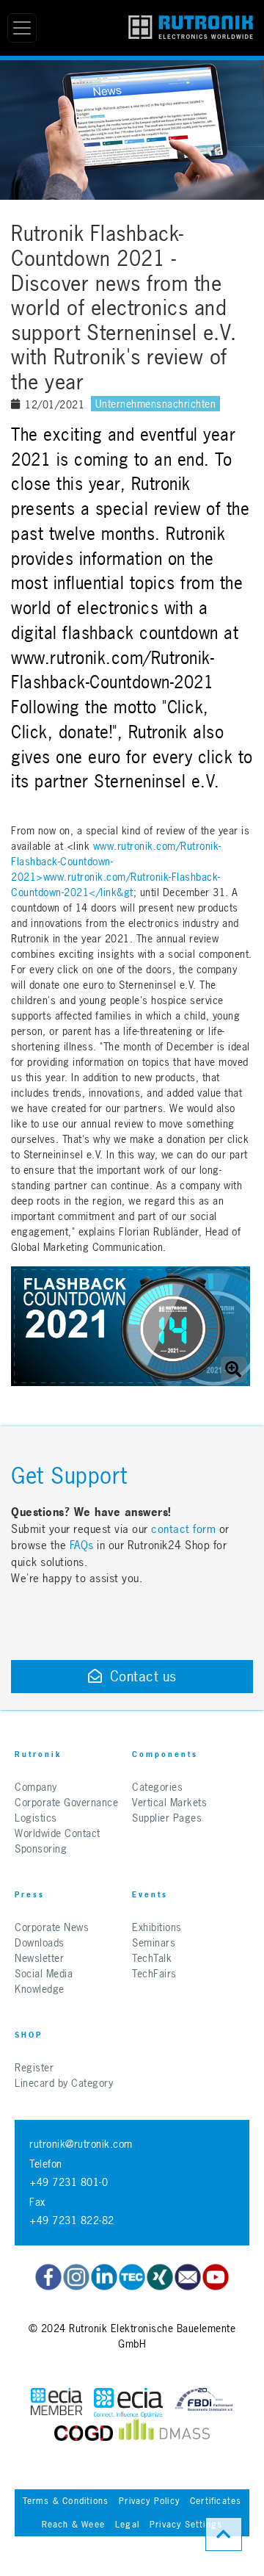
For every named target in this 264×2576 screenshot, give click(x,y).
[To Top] (224, 2534)
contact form (183, 1529)
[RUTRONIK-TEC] (132, 2277)
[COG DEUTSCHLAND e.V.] (84, 2433)
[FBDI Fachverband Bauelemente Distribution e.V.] (204, 2403)
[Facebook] (48, 2277)
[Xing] (160, 2277)
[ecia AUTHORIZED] (56, 2403)
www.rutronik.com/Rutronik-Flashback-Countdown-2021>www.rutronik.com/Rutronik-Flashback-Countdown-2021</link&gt (116, 869)
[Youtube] (216, 2277)
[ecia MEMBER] (128, 2403)
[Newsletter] (188, 2277)
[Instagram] (76, 2277)
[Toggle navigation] (22, 28)
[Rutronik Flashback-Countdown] (131, 1326)
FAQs (84, 1545)
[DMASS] (164, 2433)
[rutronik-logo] (191, 28)
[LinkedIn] (104, 2277)
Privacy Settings (186, 2525)
